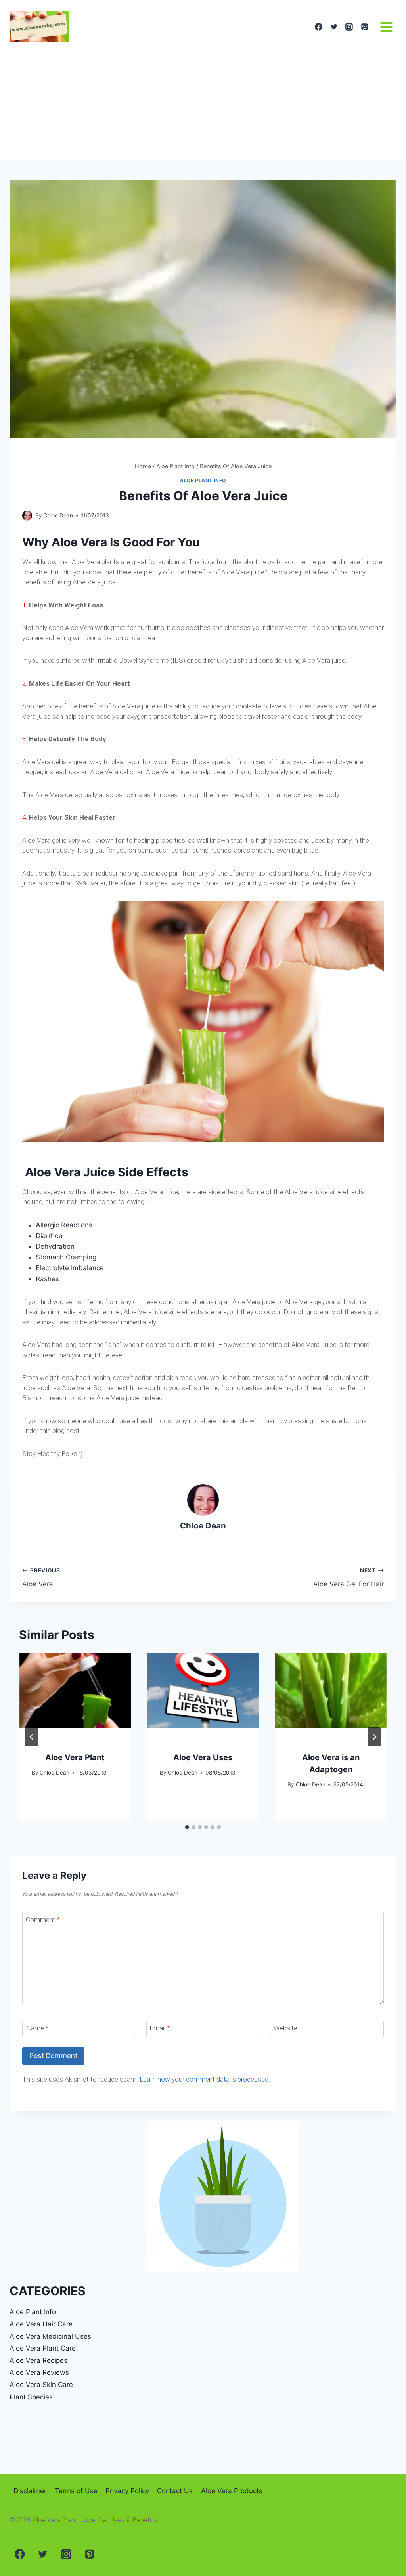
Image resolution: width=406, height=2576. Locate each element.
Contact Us (175, 2491)
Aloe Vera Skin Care (41, 2385)
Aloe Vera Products (232, 2491)
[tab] (187, 1827)
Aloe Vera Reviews (39, 2372)
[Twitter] (334, 27)
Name (37, 2028)
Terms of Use (76, 2491)
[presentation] (75, 1691)
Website (285, 2028)
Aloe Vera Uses (203, 1757)
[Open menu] (386, 27)
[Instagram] (349, 27)
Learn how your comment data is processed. (205, 2079)
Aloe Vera (41, 1578)
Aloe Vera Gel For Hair (349, 1578)
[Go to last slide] (32, 1737)
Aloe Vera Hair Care (41, 2324)
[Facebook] (318, 27)
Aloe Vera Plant (75, 1757)
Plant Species (31, 2397)
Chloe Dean (58, 515)
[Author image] (27, 516)
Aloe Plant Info (203, 480)
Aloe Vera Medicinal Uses (50, 2336)
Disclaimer (30, 2491)
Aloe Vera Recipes (38, 2360)
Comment (43, 1920)
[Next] (374, 1737)
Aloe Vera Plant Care (43, 2348)
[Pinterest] (364, 27)
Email (160, 2028)
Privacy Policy (127, 2491)
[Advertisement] (203, 102)
